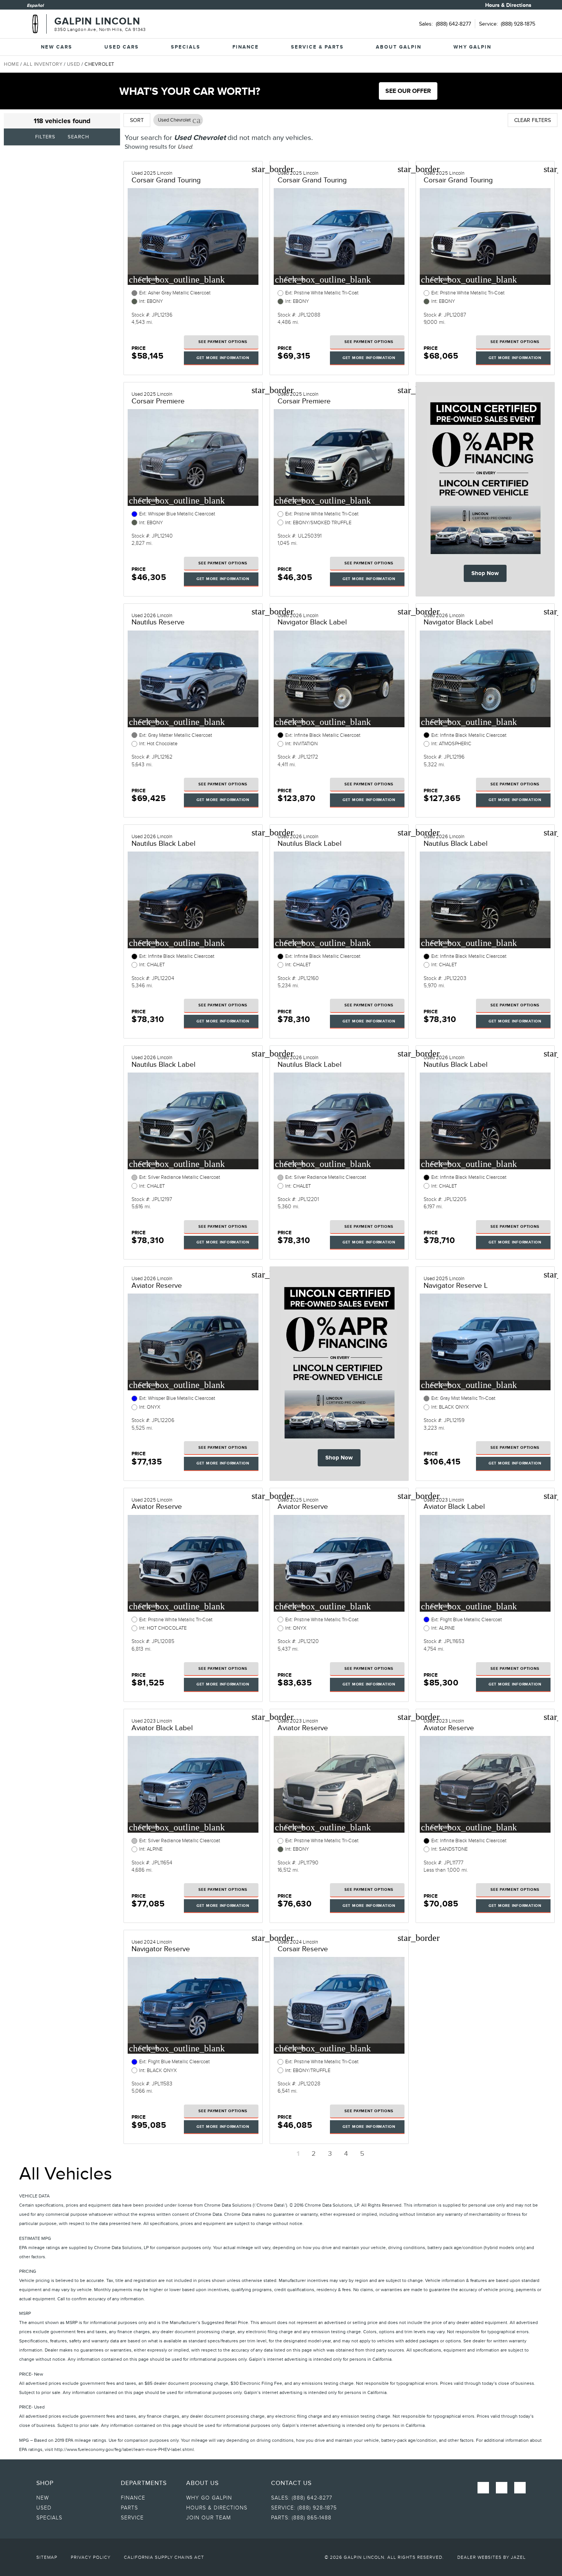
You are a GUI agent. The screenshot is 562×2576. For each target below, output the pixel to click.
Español (35, 5)
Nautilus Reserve (158, 622)
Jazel (518, 2557)
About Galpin (399, 47)
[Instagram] (502, 2488)
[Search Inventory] (525, 47)
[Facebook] (483, 2488)
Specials (186, 47)
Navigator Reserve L (456, 1285)
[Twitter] (520, 2488)
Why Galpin (472, 47)
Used (74, 64)
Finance (246, 47)
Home (11, 64)
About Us (202, 2483)
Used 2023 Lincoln (444, 1500)
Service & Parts (317, 47)
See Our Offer (408, 91)
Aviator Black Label (454, 1506)
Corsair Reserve (303, 1949)
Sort (137, 120)
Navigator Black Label (312, 622)
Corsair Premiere (158, 401)
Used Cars (122, 47)
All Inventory (43, 64)
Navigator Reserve (161, 1949)
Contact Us (291, 2483)
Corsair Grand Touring (166, 180)
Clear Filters (533, 120)
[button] (197, 120)
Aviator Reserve (157, 1285)
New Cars (57, 47)
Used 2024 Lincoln (152, 1942)
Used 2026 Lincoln (152, 616)
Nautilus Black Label (163, 843)
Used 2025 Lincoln (152, 173)
